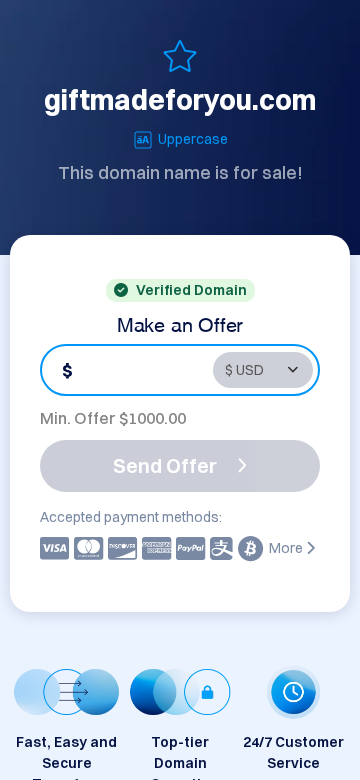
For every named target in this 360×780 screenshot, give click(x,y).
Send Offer (165, 465)
